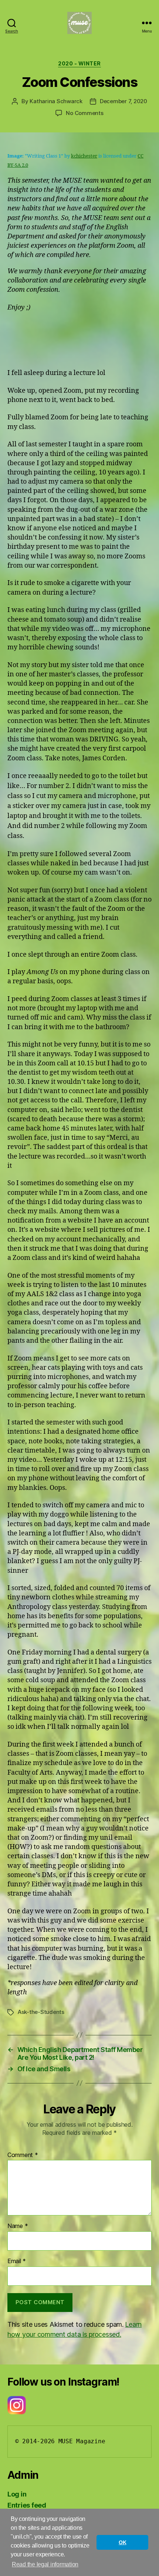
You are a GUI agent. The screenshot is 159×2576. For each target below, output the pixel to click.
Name (18, 2226)
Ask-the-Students (41, 2012)
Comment (23, 2155)
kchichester (84, 156)
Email (17, 2261)
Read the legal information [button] (45, 2564)
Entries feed (27, 2505)
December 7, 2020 (124, 101)
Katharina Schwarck (56, 101)
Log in (17, 2494)
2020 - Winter (79, 63)
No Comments (84, 113)
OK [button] (122, 2542)
